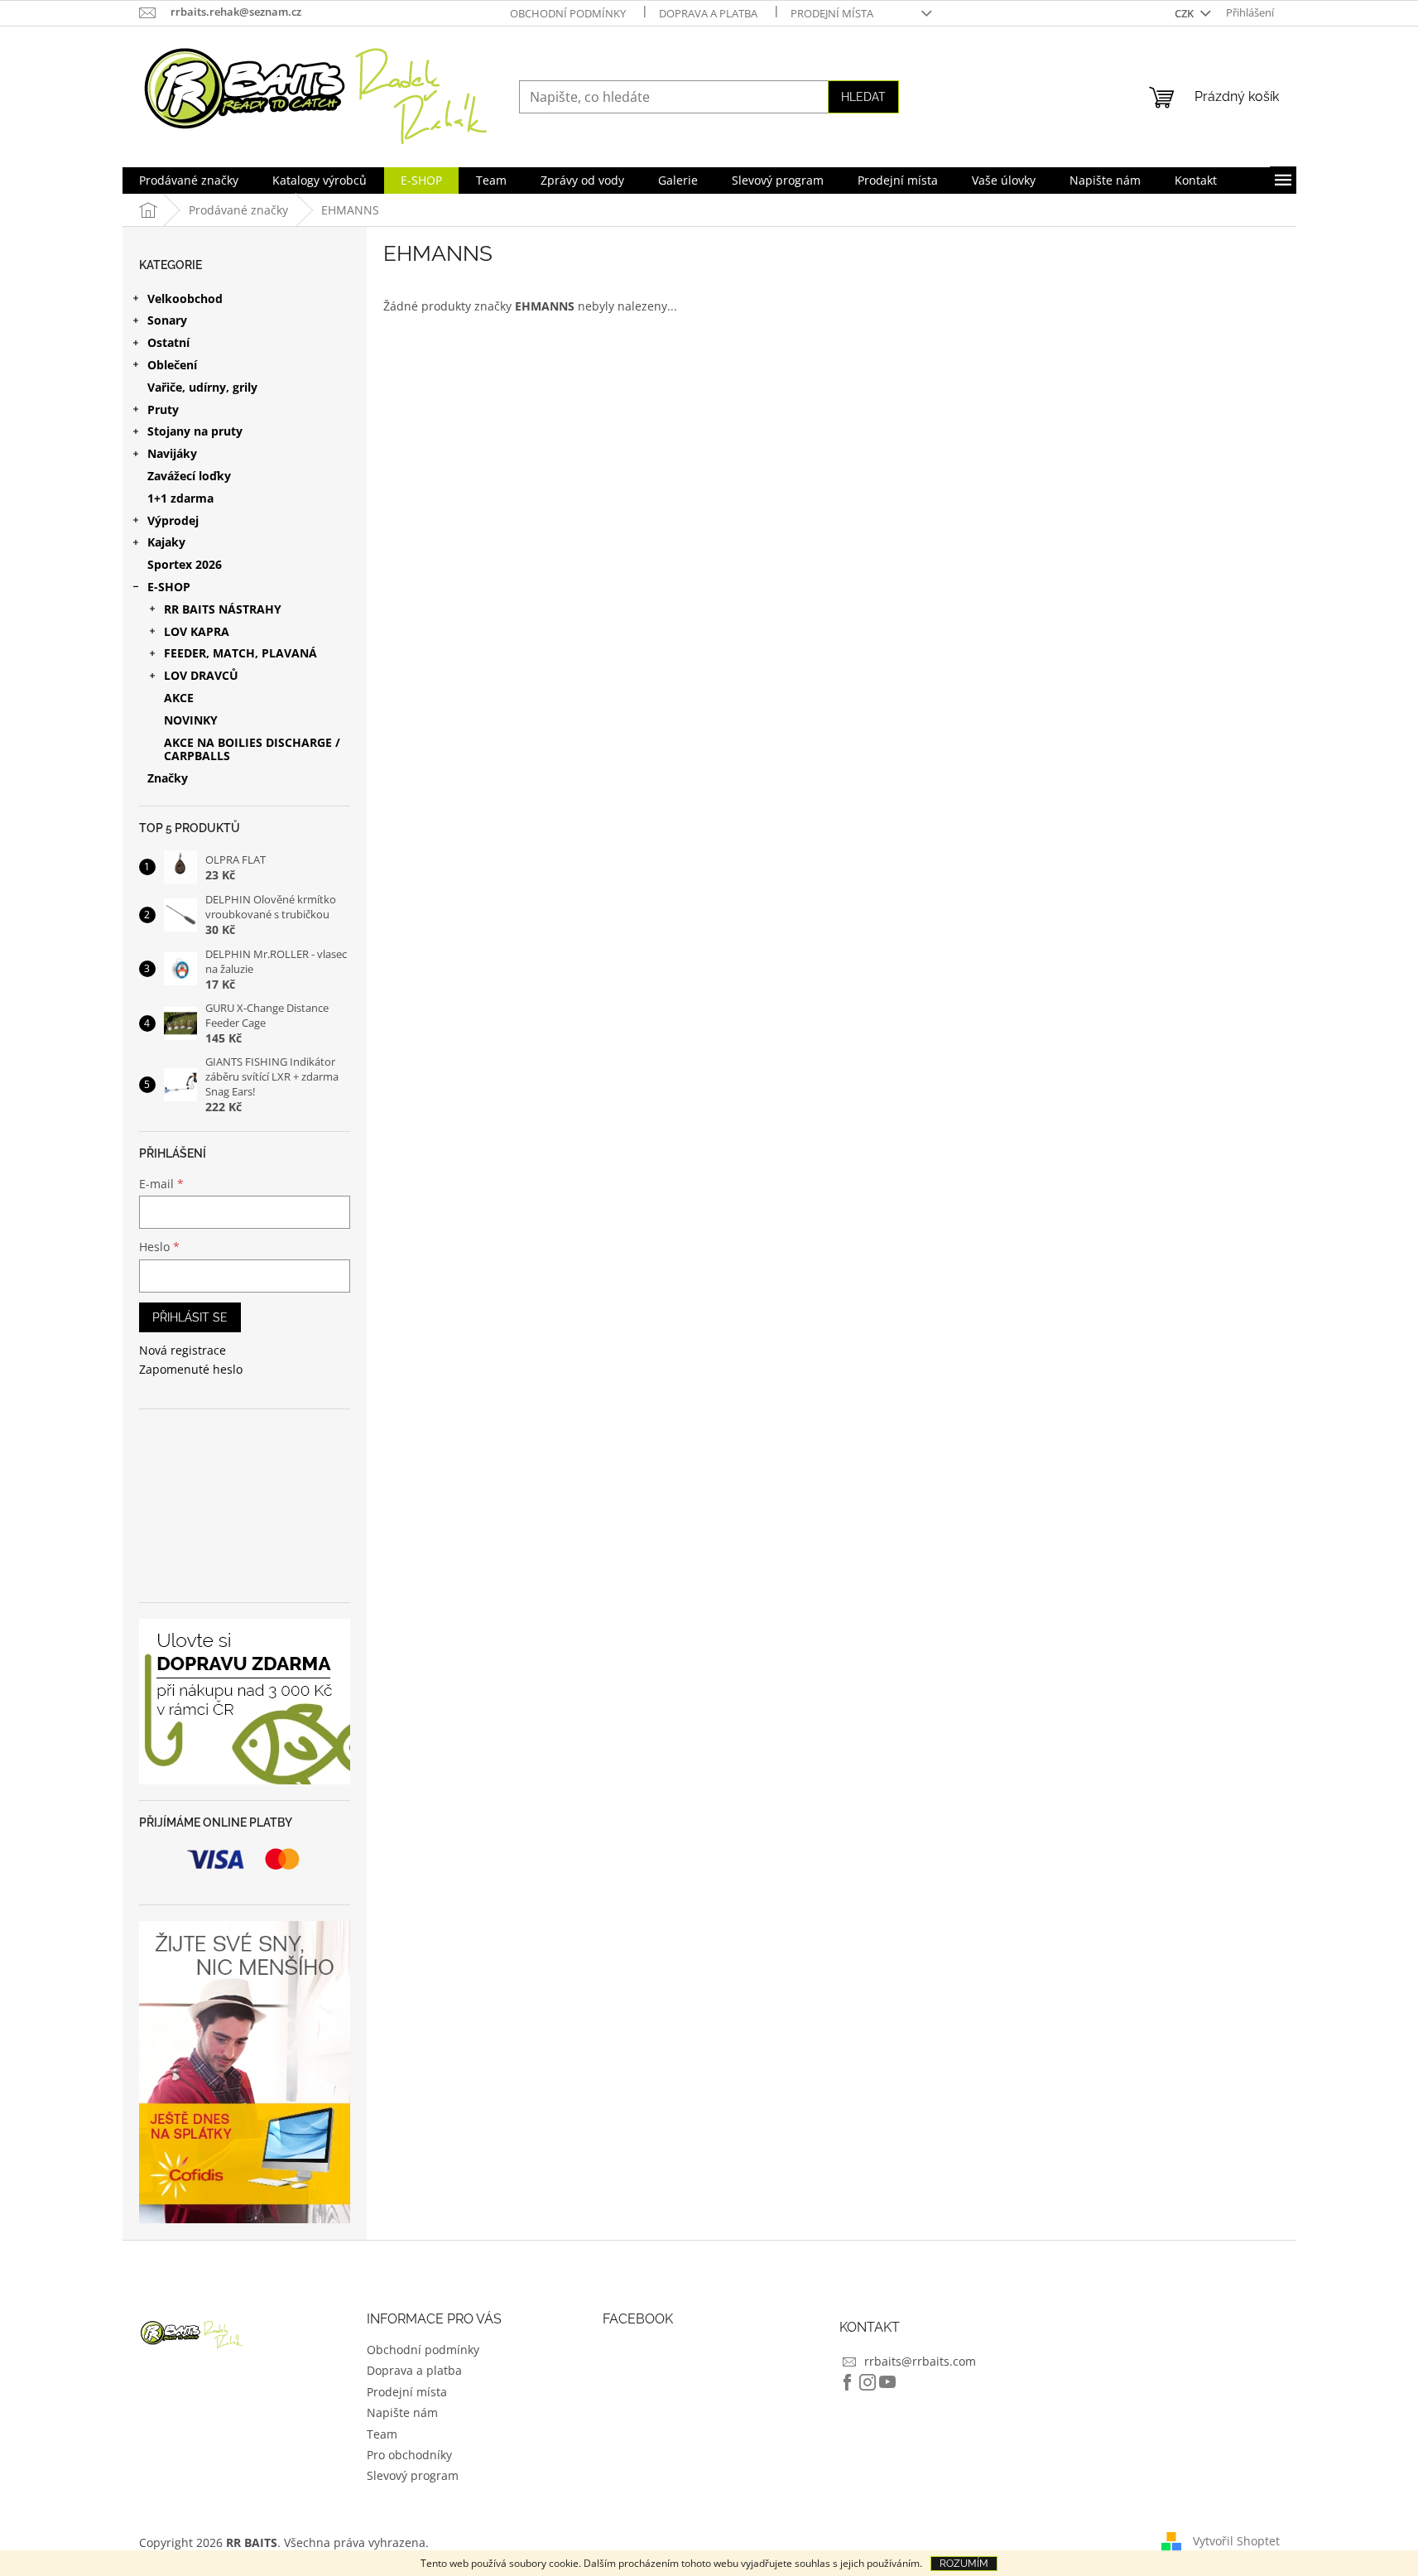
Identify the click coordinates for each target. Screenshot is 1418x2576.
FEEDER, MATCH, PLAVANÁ (240, 653)
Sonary (167, 320)
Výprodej (173, 520)
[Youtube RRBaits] (887, 2382)
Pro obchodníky (409, 2455)
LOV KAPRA (197, 631)
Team (382, 2434)
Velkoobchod (185, 299)
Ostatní (168, 342)
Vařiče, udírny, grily (202, 387)
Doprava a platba (708, 13)
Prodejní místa (832, 13)
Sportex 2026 (185, 564)
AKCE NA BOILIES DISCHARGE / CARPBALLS (252, 749)
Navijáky (172, 453)
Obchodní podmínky (568, 13)
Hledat (863, 97)
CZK (1185, 13)
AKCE (179, 698)
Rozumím (964, 2564)
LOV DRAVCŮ (201, 675)
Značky (168, 778)
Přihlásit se (190, 1317)
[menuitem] (189, 181)
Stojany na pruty (195, 431)
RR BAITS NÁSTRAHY (223, 609)
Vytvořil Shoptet (1236, 2541)
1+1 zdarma (180, 498)
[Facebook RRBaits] (848, 2382)
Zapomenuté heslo (191, 1369)
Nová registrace (183, 1350)
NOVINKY (191, 720)
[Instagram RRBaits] (868, 2382)
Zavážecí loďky (189, 476)
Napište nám (402, 2412)
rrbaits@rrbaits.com (920, 2361)
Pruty (163, 409)
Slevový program (413, 2475)
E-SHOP (169, 587)
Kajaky (166, 542)
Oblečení (172, 365)
